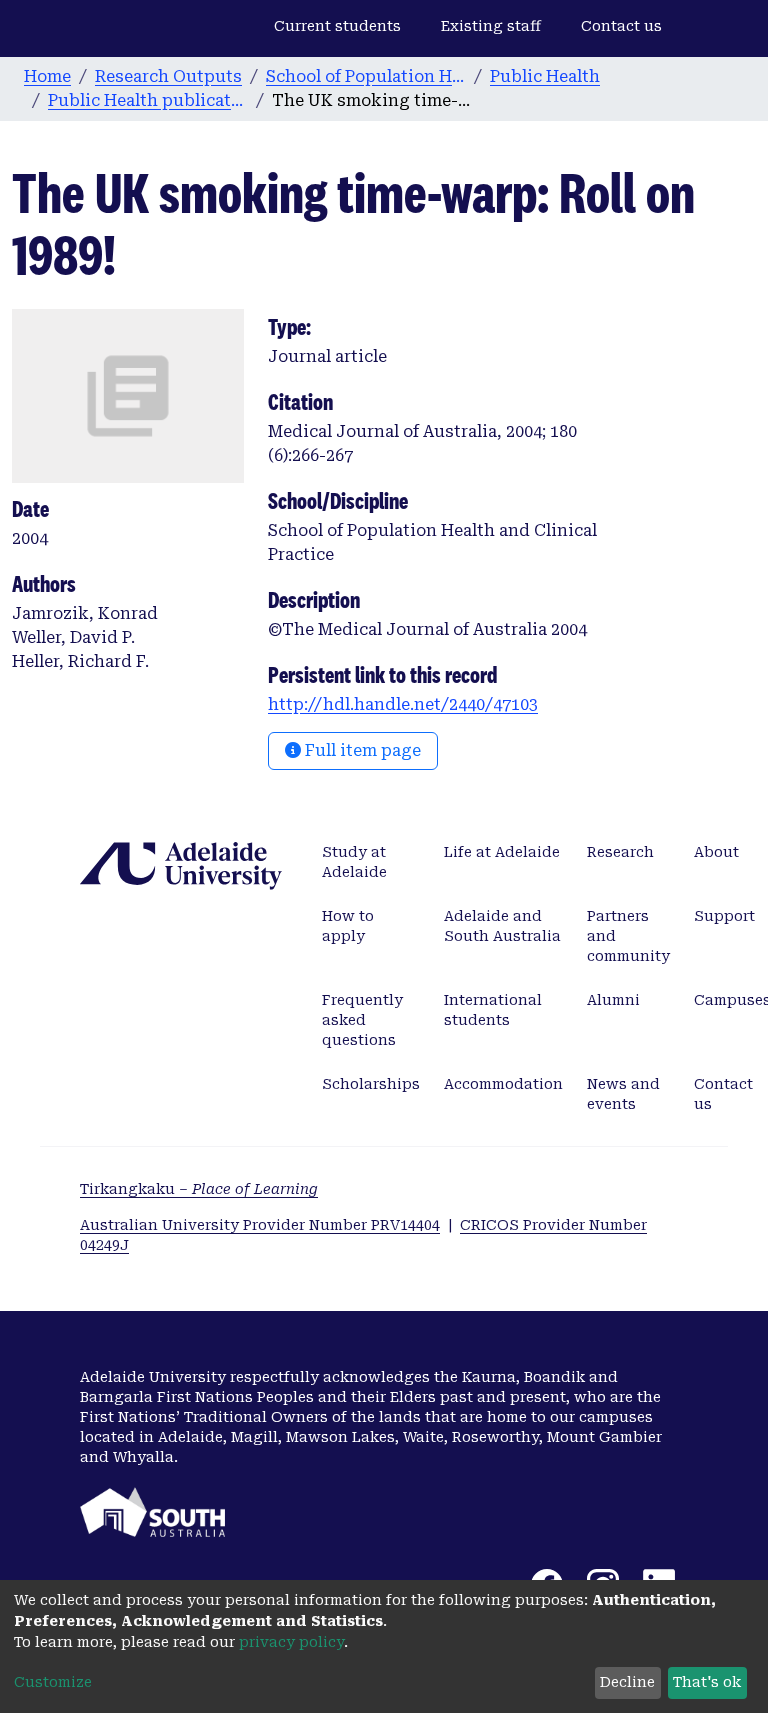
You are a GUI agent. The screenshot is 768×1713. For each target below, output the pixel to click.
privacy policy (291, 1642)
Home (47, 76)
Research (620, 852)
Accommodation (503, 1084)
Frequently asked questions (362, 1020)
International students (493, 1010)
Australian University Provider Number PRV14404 (260, 1225)
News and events (623, 1094)
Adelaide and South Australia (502, 926)
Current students (337, 26)
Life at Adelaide (502, 852)
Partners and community (628, 936)
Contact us (621, 26)
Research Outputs (168, 76)
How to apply (348, 926)
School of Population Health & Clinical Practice (366, 76)
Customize (53, 1682)
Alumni (613, 1000)
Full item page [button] (361, 750)
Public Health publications (148, 100)
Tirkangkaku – (199, 1189)
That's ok (707, 1682)
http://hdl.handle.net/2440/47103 (403, 704)
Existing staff (491, 26)
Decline (627, 1682)
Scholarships (371, 1084)
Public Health (545, 76)
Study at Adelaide (354, 862)
